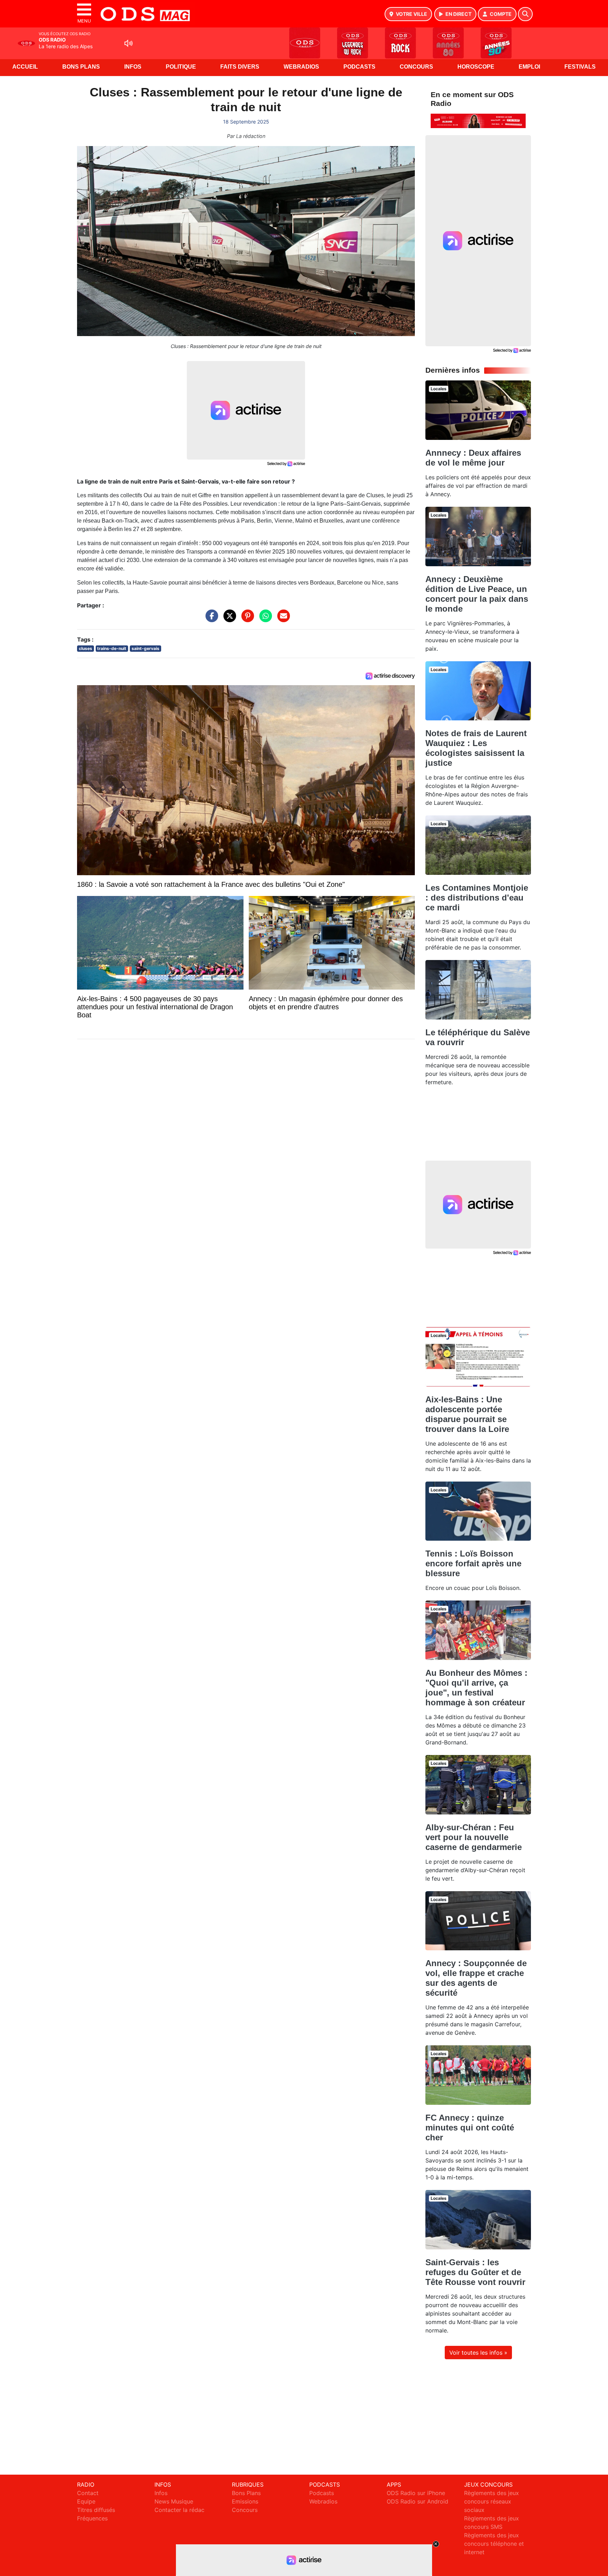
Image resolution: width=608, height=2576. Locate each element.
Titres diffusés (96, 2510)
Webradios (301, 67)
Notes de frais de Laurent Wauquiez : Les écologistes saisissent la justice (476, 748)
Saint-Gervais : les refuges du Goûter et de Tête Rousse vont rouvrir (475, 2272)
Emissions (245, 2501)
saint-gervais (145, 648)
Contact (88, 2493)
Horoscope (476, 67)
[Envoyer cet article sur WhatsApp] (264, 619)
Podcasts (359, 67)
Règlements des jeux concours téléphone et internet (494, 2544)
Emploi (529, 67)
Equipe (86, 2501)
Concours (416, 67)
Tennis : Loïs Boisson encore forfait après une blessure (473, 1563)
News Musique (174, 2501)
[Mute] (128, 43)
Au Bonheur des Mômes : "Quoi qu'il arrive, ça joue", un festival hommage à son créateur (476, 1688)
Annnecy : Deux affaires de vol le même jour (473, 458)
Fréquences (92, 2518)
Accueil (25, 67)
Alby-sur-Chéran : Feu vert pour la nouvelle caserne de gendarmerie (474, 1837)
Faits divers (240, 67)
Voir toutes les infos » (478, 2353)
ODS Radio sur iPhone (416, 2493)
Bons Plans (81, 67)
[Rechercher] (525, 14)
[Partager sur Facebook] (210, 619)
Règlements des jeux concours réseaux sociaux (492, 2501)
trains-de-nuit (112, 648)
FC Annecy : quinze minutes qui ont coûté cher (470, 2127)
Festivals (580, 67)
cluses (85, 648)
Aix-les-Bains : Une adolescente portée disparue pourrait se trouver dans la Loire (467, 1414)
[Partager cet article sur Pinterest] (246, 619)
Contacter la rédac (179, 2510)
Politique (181, 67)
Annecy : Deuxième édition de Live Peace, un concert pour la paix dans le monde (477, 594)
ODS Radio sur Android (417, 2501)
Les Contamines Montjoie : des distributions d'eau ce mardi (477, 898)
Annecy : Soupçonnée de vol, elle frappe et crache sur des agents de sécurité (476, 1978)
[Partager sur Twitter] (228, 619)
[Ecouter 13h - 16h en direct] (478, 120)
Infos (133, 67)
